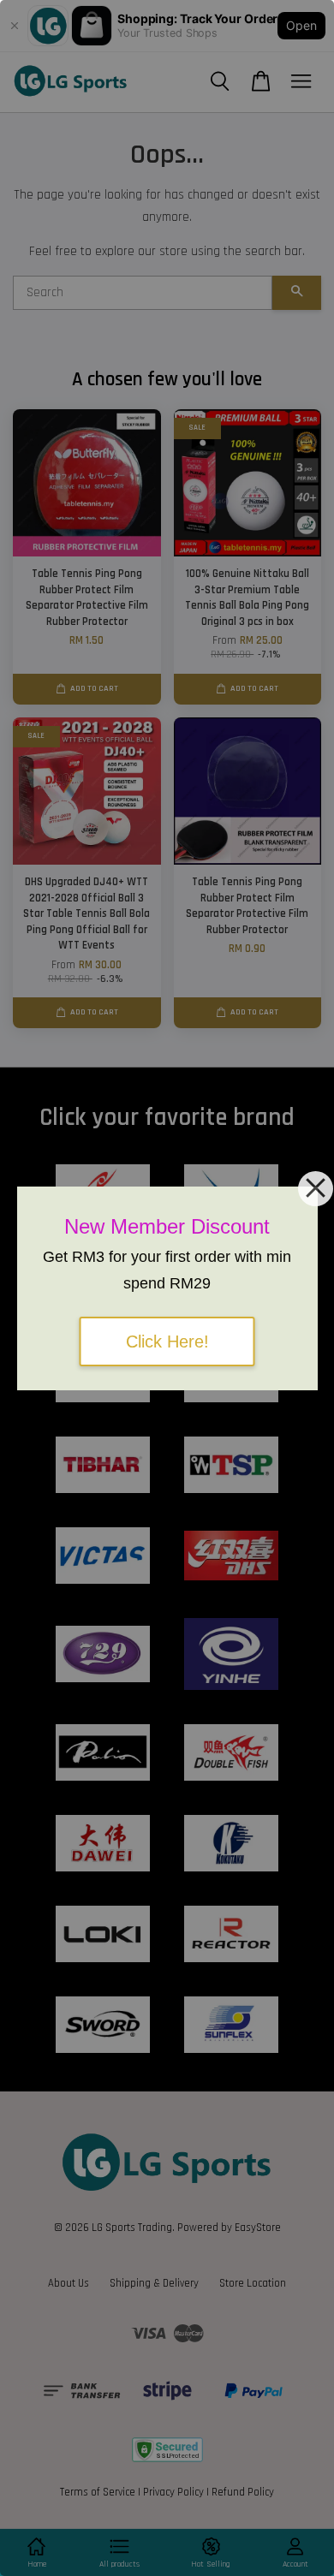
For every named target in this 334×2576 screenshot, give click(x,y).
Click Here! (167, 1342)
